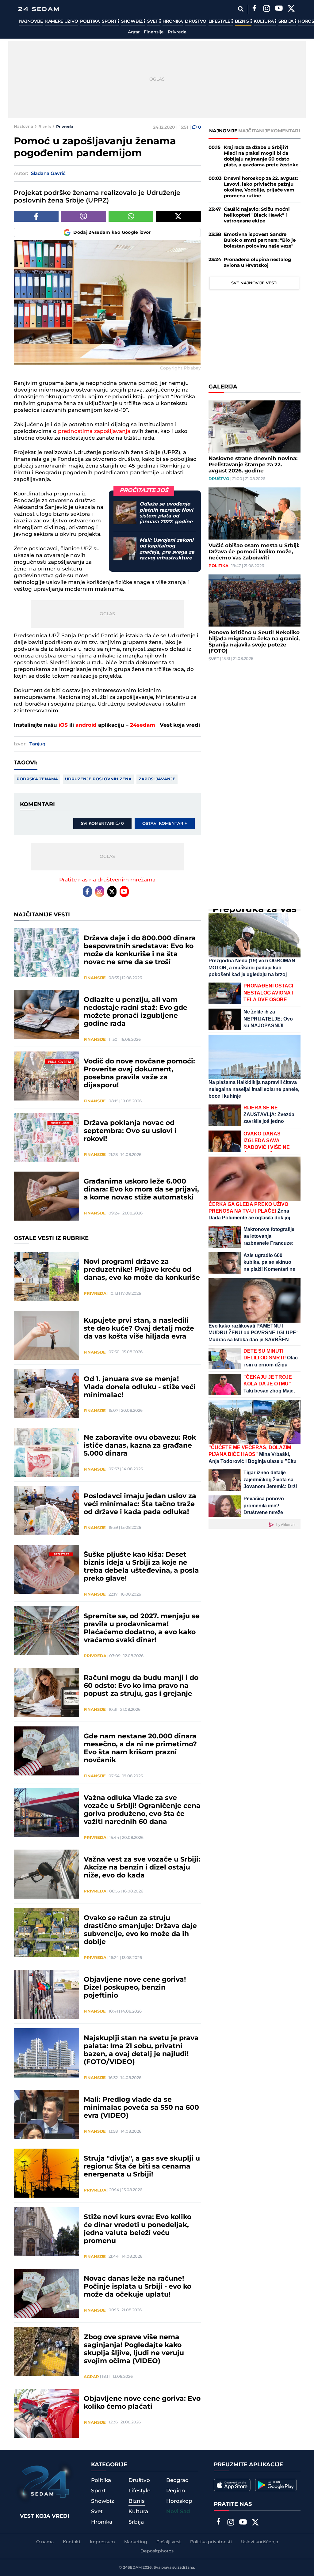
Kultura (264, 21)
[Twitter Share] (178, 216)
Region (176, 2491)
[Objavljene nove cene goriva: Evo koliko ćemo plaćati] (47, 2413)
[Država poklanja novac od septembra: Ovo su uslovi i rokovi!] (47, 1138)
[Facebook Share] (36, 216)
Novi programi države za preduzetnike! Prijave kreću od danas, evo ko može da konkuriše (142, 1270)
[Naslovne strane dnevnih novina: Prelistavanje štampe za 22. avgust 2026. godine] (255, 426)
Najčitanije (254, 131)
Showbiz (132, 21)
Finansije (154, 32)
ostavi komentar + (165, 824)
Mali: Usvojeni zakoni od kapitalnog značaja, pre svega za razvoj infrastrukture (167, 549)
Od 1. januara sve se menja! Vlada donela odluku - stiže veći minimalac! (140, 1387)
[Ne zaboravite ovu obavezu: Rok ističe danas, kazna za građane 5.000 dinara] (47, 1452)
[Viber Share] (84, 216)
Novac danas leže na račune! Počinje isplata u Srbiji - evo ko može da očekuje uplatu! (138, 2287)
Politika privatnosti (211, 2542)
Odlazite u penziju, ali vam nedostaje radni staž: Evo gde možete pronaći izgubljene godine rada (136, 1012)
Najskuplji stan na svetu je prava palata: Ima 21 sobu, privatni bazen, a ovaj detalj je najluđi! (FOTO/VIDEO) (141, 2050)
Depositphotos (157, 2551)
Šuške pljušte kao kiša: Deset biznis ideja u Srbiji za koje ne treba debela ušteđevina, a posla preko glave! (141, 1567)
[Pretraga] (241, 9)
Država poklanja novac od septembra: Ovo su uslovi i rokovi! (130, 1131)
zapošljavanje (157, 779)
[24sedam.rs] (38, 9)
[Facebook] (255, 9)
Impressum (102, 2542)
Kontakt (72, 2542)
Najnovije (31, 21)
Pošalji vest (169, 2542)
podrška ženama (37, 779)
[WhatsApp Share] (131, 216)
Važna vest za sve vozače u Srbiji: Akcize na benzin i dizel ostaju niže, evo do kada (142, 1868)
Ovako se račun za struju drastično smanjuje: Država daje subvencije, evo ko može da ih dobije (140, 1930)
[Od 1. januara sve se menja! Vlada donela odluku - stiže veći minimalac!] (47, 1394)
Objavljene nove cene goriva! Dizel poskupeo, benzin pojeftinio (135, 1988)
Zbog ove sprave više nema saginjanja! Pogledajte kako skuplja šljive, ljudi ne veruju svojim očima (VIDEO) (134, 2349)
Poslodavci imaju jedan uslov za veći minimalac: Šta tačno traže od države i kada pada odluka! (140, 1504)
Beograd (178, 2480)
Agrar (134, 32)
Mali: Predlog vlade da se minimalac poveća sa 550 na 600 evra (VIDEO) (141, 2108)
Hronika (173, 21)
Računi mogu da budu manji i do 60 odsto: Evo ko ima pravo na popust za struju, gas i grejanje (141, 1686)
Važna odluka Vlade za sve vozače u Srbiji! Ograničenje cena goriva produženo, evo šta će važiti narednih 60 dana (142, 1810)
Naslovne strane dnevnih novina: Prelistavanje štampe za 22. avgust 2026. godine (253, 465)
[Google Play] (276, 2485)
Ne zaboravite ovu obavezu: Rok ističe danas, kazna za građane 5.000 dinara (140, 1446)
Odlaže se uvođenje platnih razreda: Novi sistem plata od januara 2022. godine (166, 513)
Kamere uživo (61, 21)
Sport (110, 21)
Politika (90, 21)
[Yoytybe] (279, 9)
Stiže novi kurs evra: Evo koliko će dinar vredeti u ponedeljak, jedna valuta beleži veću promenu (138, 2229)
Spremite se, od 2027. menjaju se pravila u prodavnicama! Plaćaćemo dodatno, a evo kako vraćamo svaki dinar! (142, 1628)
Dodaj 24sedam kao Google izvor (112, 233)
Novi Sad (178, 2512)
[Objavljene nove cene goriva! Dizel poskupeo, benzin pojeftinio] (47, 1994)
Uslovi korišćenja (260, 2542)
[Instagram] (267, 9)
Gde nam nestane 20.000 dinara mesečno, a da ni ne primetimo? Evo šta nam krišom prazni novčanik (140, 1748)
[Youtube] (124, 892)
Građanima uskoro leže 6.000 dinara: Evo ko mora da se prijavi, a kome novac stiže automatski (141, 1190)
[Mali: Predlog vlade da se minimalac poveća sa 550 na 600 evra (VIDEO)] (47, 2114)
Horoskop (179, 2501)
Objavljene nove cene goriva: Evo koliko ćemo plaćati (142, 2403)
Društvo (196, 21)
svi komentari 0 (102, 824)
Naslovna (23, 127)
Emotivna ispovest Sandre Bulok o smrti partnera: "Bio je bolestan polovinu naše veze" (260, 240)
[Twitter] (291, 9)
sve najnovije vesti (254, 283)
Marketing (136, 2542)
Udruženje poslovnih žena (98, 779)
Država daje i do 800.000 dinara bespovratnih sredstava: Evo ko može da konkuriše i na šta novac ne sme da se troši (140, 950)
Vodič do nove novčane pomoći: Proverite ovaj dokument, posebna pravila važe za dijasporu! (139, 1074)
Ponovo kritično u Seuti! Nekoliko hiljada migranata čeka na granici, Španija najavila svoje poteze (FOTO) (254, 642)
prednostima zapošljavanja (94, 431)
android (86, 725)
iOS (63, 725)
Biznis (243, 21)
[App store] (232, 2485)
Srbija (287, 21)
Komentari (285, 131)
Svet (153, 21)
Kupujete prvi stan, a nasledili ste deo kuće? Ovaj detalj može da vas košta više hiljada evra (139, 1329)
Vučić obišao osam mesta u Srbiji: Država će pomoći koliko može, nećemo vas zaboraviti (254, 552)
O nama (45, 2542)
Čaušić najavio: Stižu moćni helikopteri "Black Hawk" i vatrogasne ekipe (257, 215)
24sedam (143, 725)
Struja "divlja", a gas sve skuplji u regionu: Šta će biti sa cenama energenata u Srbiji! (142, 2167)
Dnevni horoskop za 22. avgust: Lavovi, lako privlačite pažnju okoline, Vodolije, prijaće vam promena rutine (261, 187)
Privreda (177, 32)
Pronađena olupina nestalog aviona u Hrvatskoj (258, 263)
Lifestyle (220, 21)
